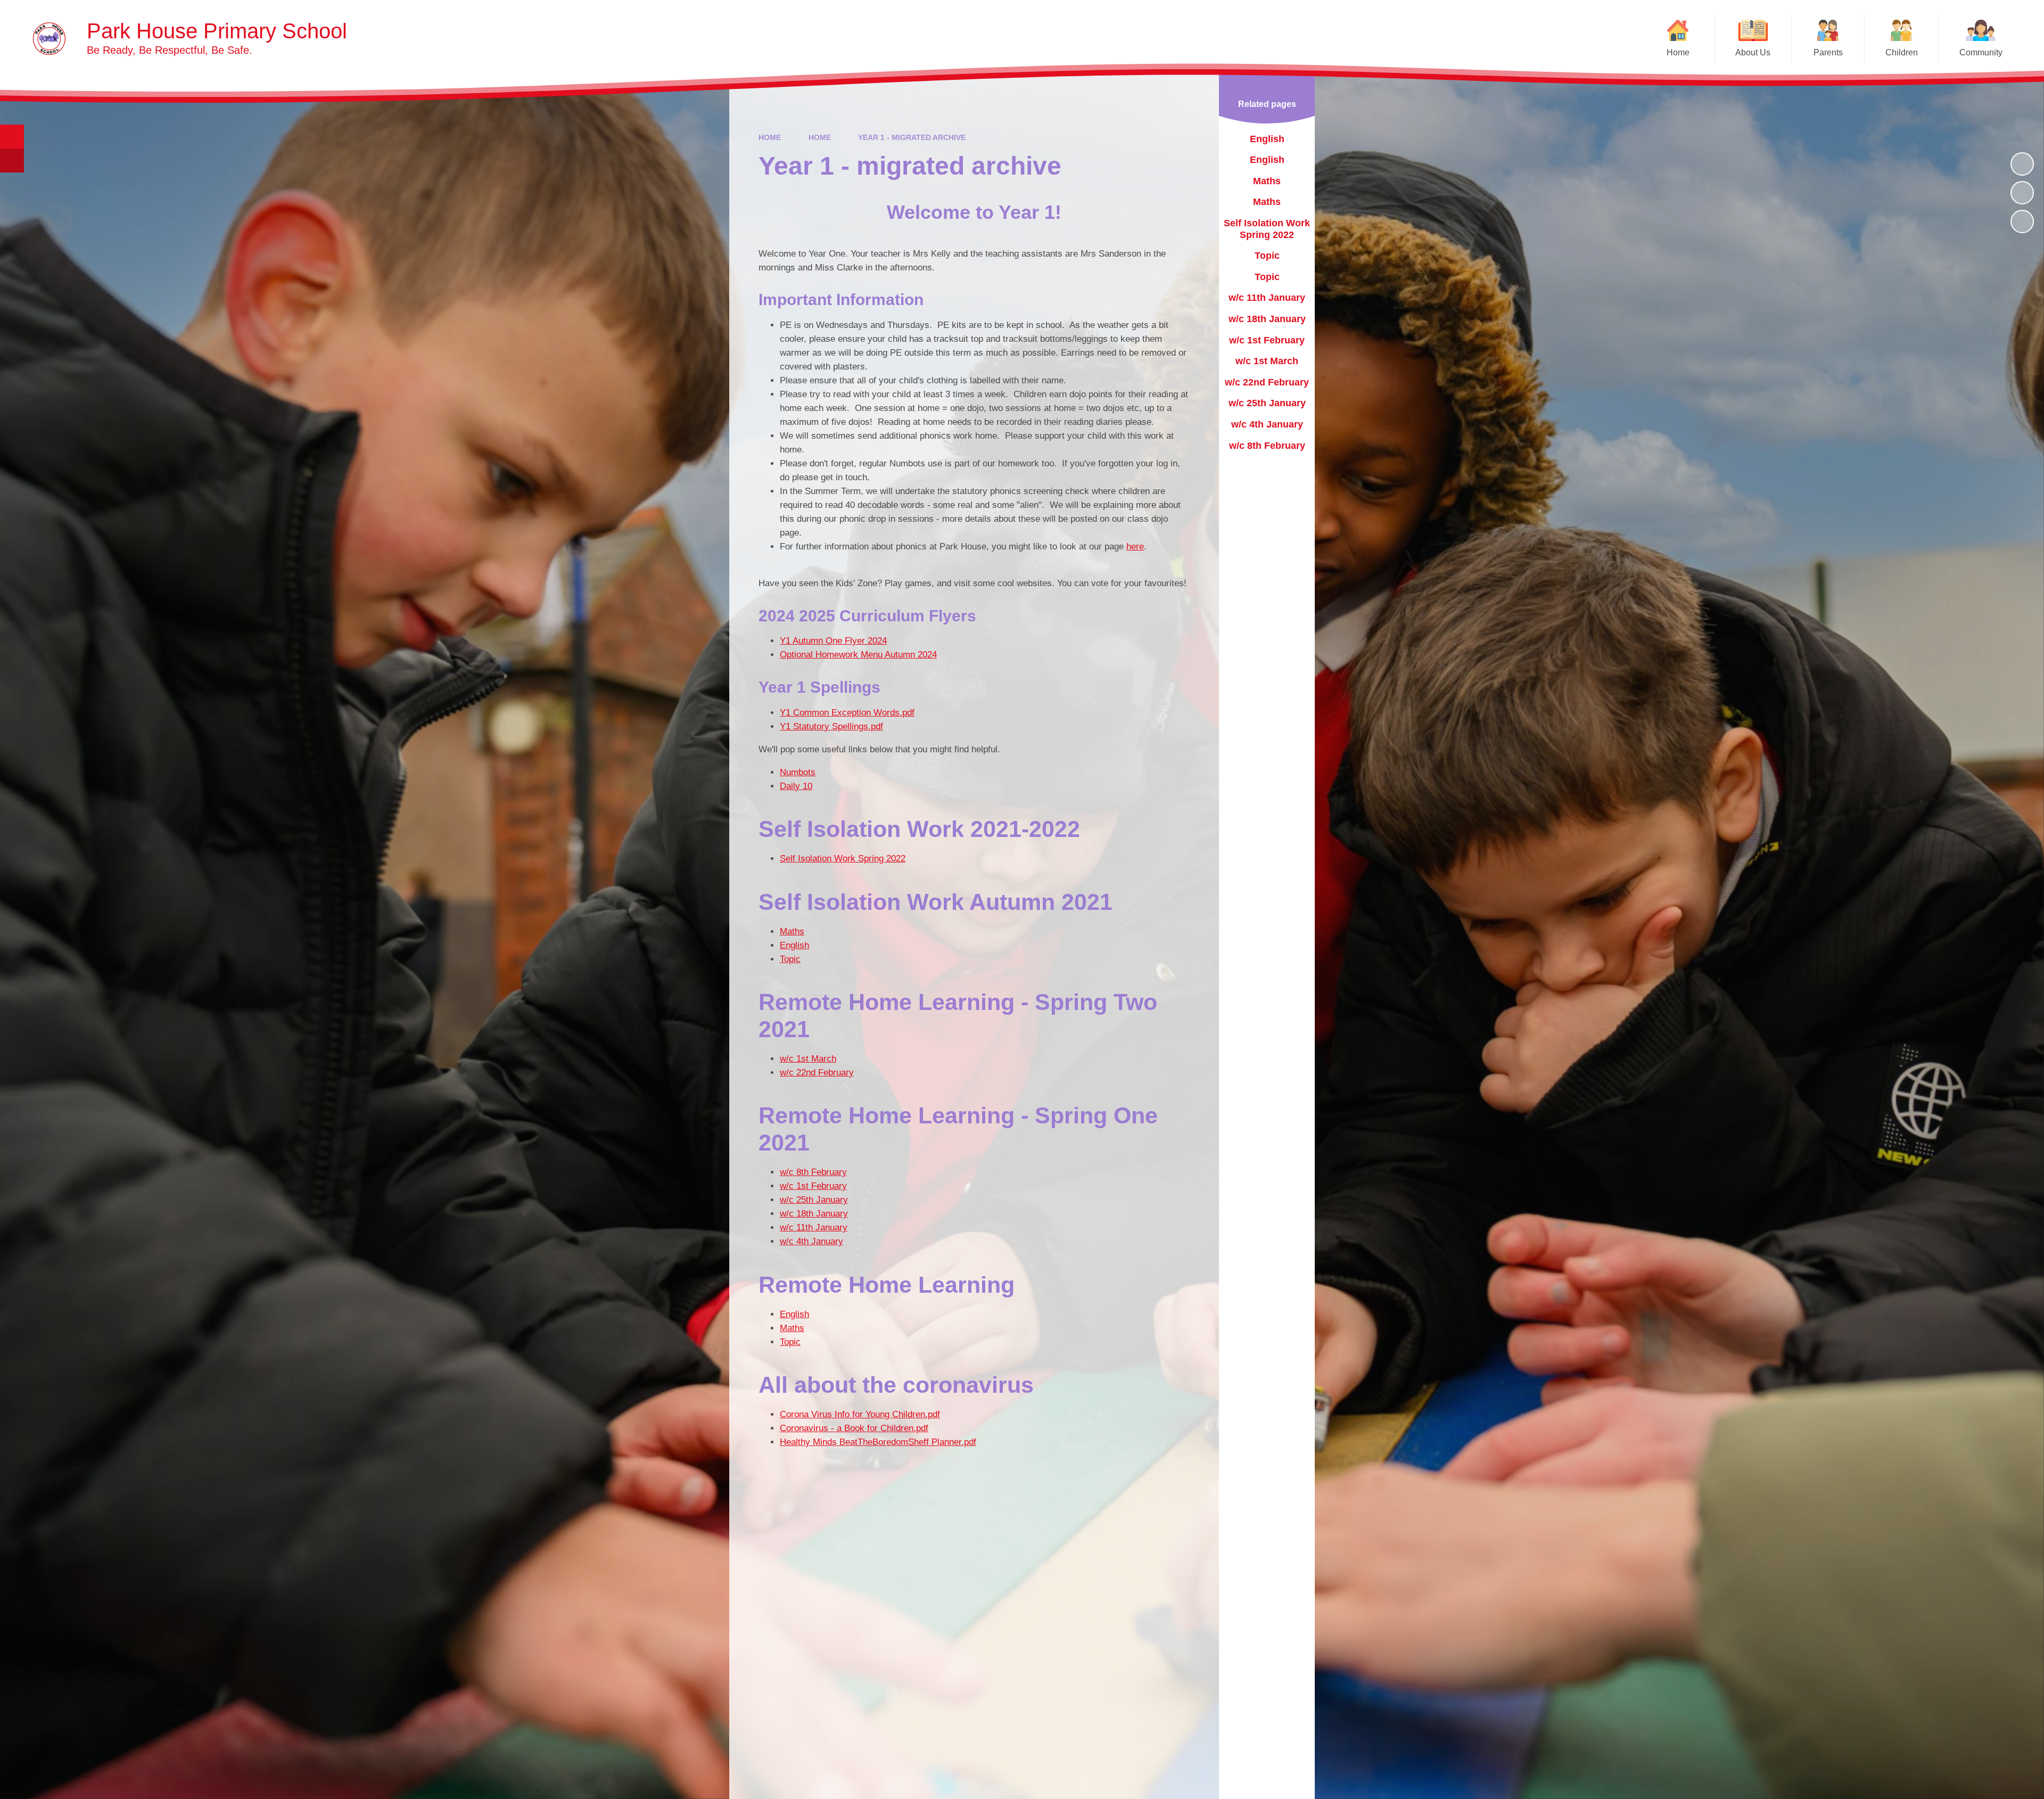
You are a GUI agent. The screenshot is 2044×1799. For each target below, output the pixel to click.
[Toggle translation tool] (12, 161)
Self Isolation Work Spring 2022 (843, 859)
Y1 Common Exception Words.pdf (847, 713)
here (1135, 547)
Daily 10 (796, 786)
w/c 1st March (808, 1059)
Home (770, 137)
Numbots (798, 772)
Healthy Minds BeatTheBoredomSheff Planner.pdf (878, 1442)
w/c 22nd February (817, 1073)
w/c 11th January (814, 1227)
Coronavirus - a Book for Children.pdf (854, 1428)
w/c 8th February (813, 1172)
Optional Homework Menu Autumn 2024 (858, 655)
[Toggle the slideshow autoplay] (2022, 164)
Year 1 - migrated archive (912, 137)
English (794, 945)
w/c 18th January (814, 1214)
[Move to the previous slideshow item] (2022, 193)
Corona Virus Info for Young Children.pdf (860, 1414)
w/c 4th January (811, 1241)
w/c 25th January (814, 1200)
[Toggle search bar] (12, 137)
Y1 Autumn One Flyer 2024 (833, 641)
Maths (792, 931)
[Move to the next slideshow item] (2022, 221)
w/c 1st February (813, 1186)
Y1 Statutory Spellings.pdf (831, 726)
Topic (790, 959)
